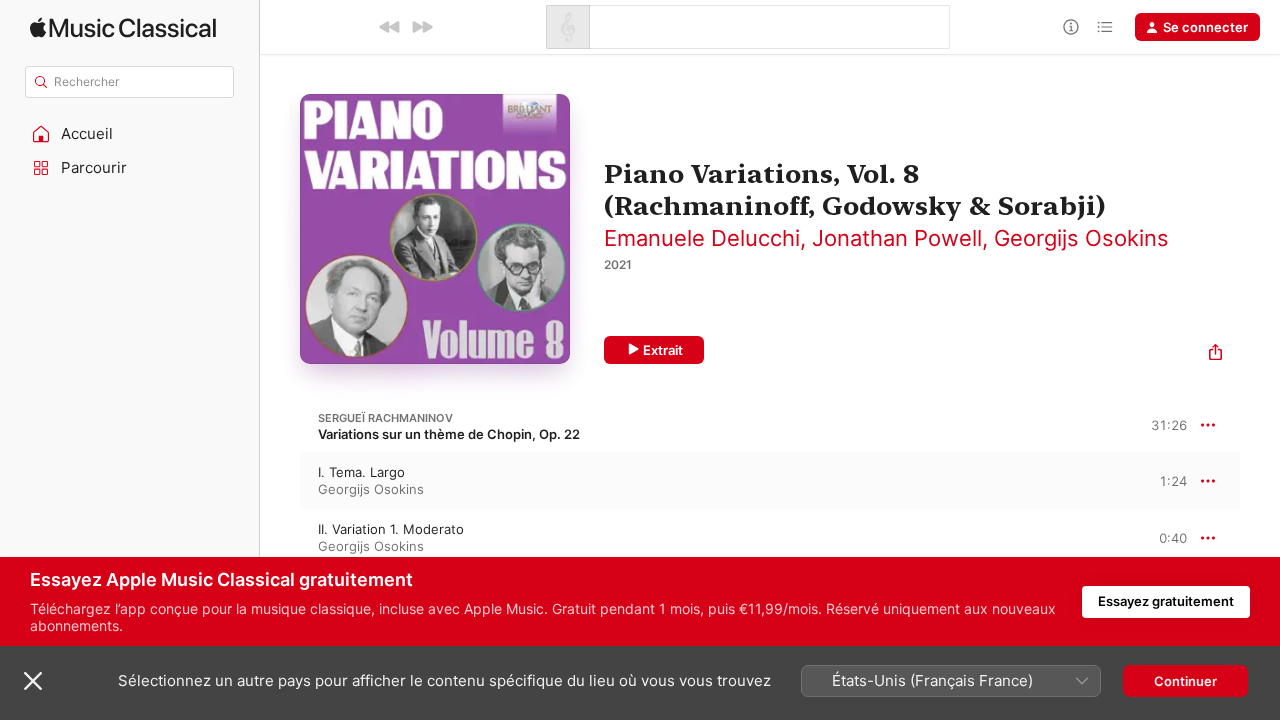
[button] (130, 134)
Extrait (663, 350)
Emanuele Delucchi (702, 238)
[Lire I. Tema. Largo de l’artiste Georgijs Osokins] (280, 481)
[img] (123, 27)
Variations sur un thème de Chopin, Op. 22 (449, 434)
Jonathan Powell (897, 238)
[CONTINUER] (422, 27)
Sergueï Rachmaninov (385, 418)
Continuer (1185, 681)
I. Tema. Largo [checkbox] (361, 472)
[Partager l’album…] (1215, 354)
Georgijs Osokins (1081, 238)
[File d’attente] (1105, 27)
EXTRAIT (1165, 480)
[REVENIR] (390, 27)
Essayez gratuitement (1166, 601)
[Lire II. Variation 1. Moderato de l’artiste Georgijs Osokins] (280, 538)
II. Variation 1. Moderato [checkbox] (391, 529)
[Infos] (1071, 27)
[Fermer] (33, 681)
